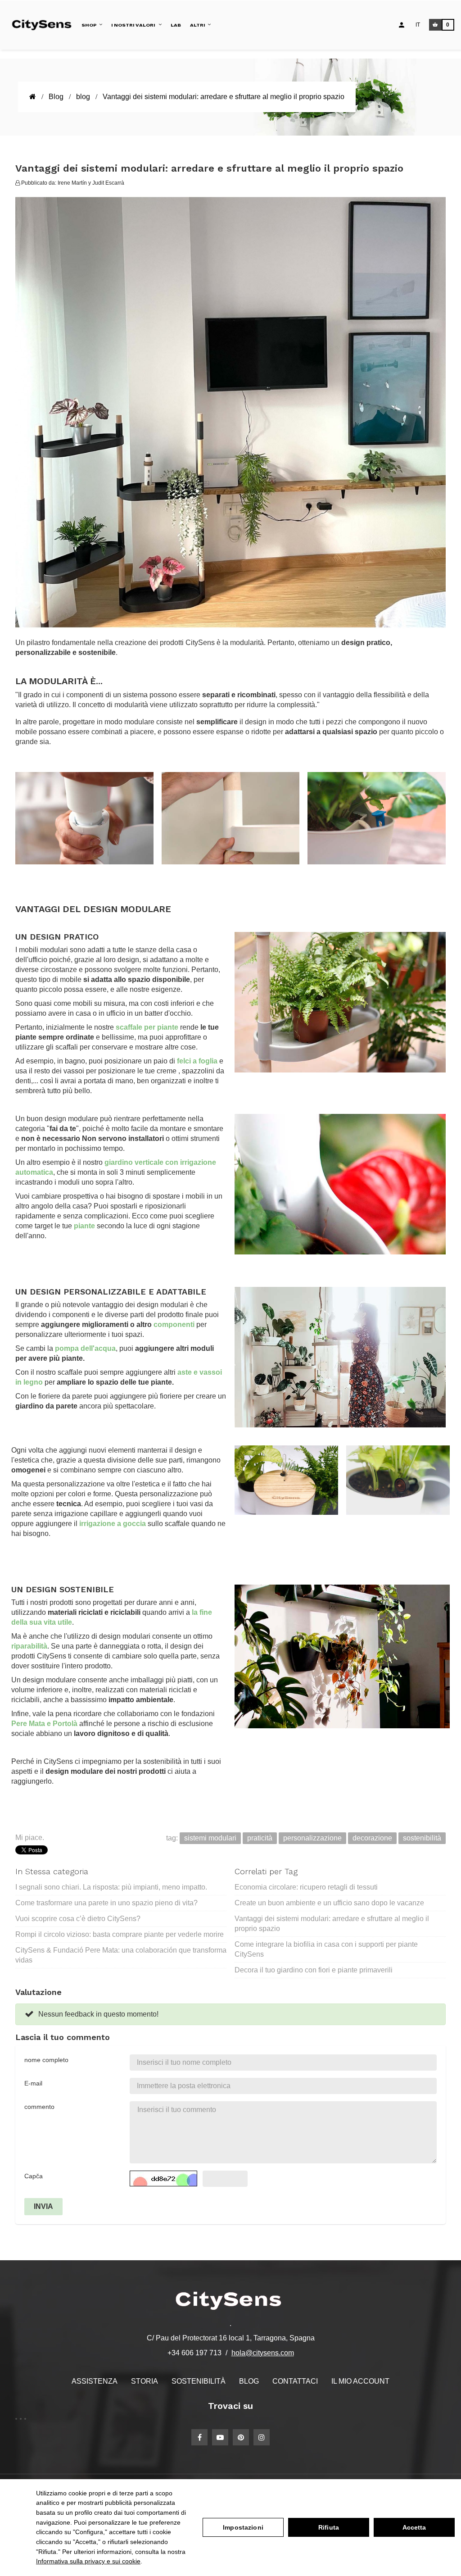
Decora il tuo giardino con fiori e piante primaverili (314, 1970)
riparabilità (29, 1646)
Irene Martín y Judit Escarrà (91, 183)
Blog (249, 2381)
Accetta (414, 2527)
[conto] (402, 25)
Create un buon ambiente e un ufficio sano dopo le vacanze (329, 1903)
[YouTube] (220, 2437)
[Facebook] (199, 2437)
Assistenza (95, 2381)
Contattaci (295, 2381)
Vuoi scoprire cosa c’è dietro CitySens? (78, 1919)
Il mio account (360, 2381)
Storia (145, 2381)
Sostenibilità (199, 2381)
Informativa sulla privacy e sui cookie (88, 2561)
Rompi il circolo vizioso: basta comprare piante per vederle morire (120, 1934)
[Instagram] (262, 2437)
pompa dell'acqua (85, 1348)
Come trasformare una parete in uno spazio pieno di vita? (106, 1903)
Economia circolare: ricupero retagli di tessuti (306, 1887)
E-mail (33, 2083)
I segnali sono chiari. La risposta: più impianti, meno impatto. (111, 1887)
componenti (174, 1324)
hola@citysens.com (263, 2353)
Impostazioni (243, 2527)
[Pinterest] (241, 2437)
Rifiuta (329, 2527)
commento (39, 2107)
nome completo (46, 2060)
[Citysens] (44, 25)
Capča (34, 2176)
